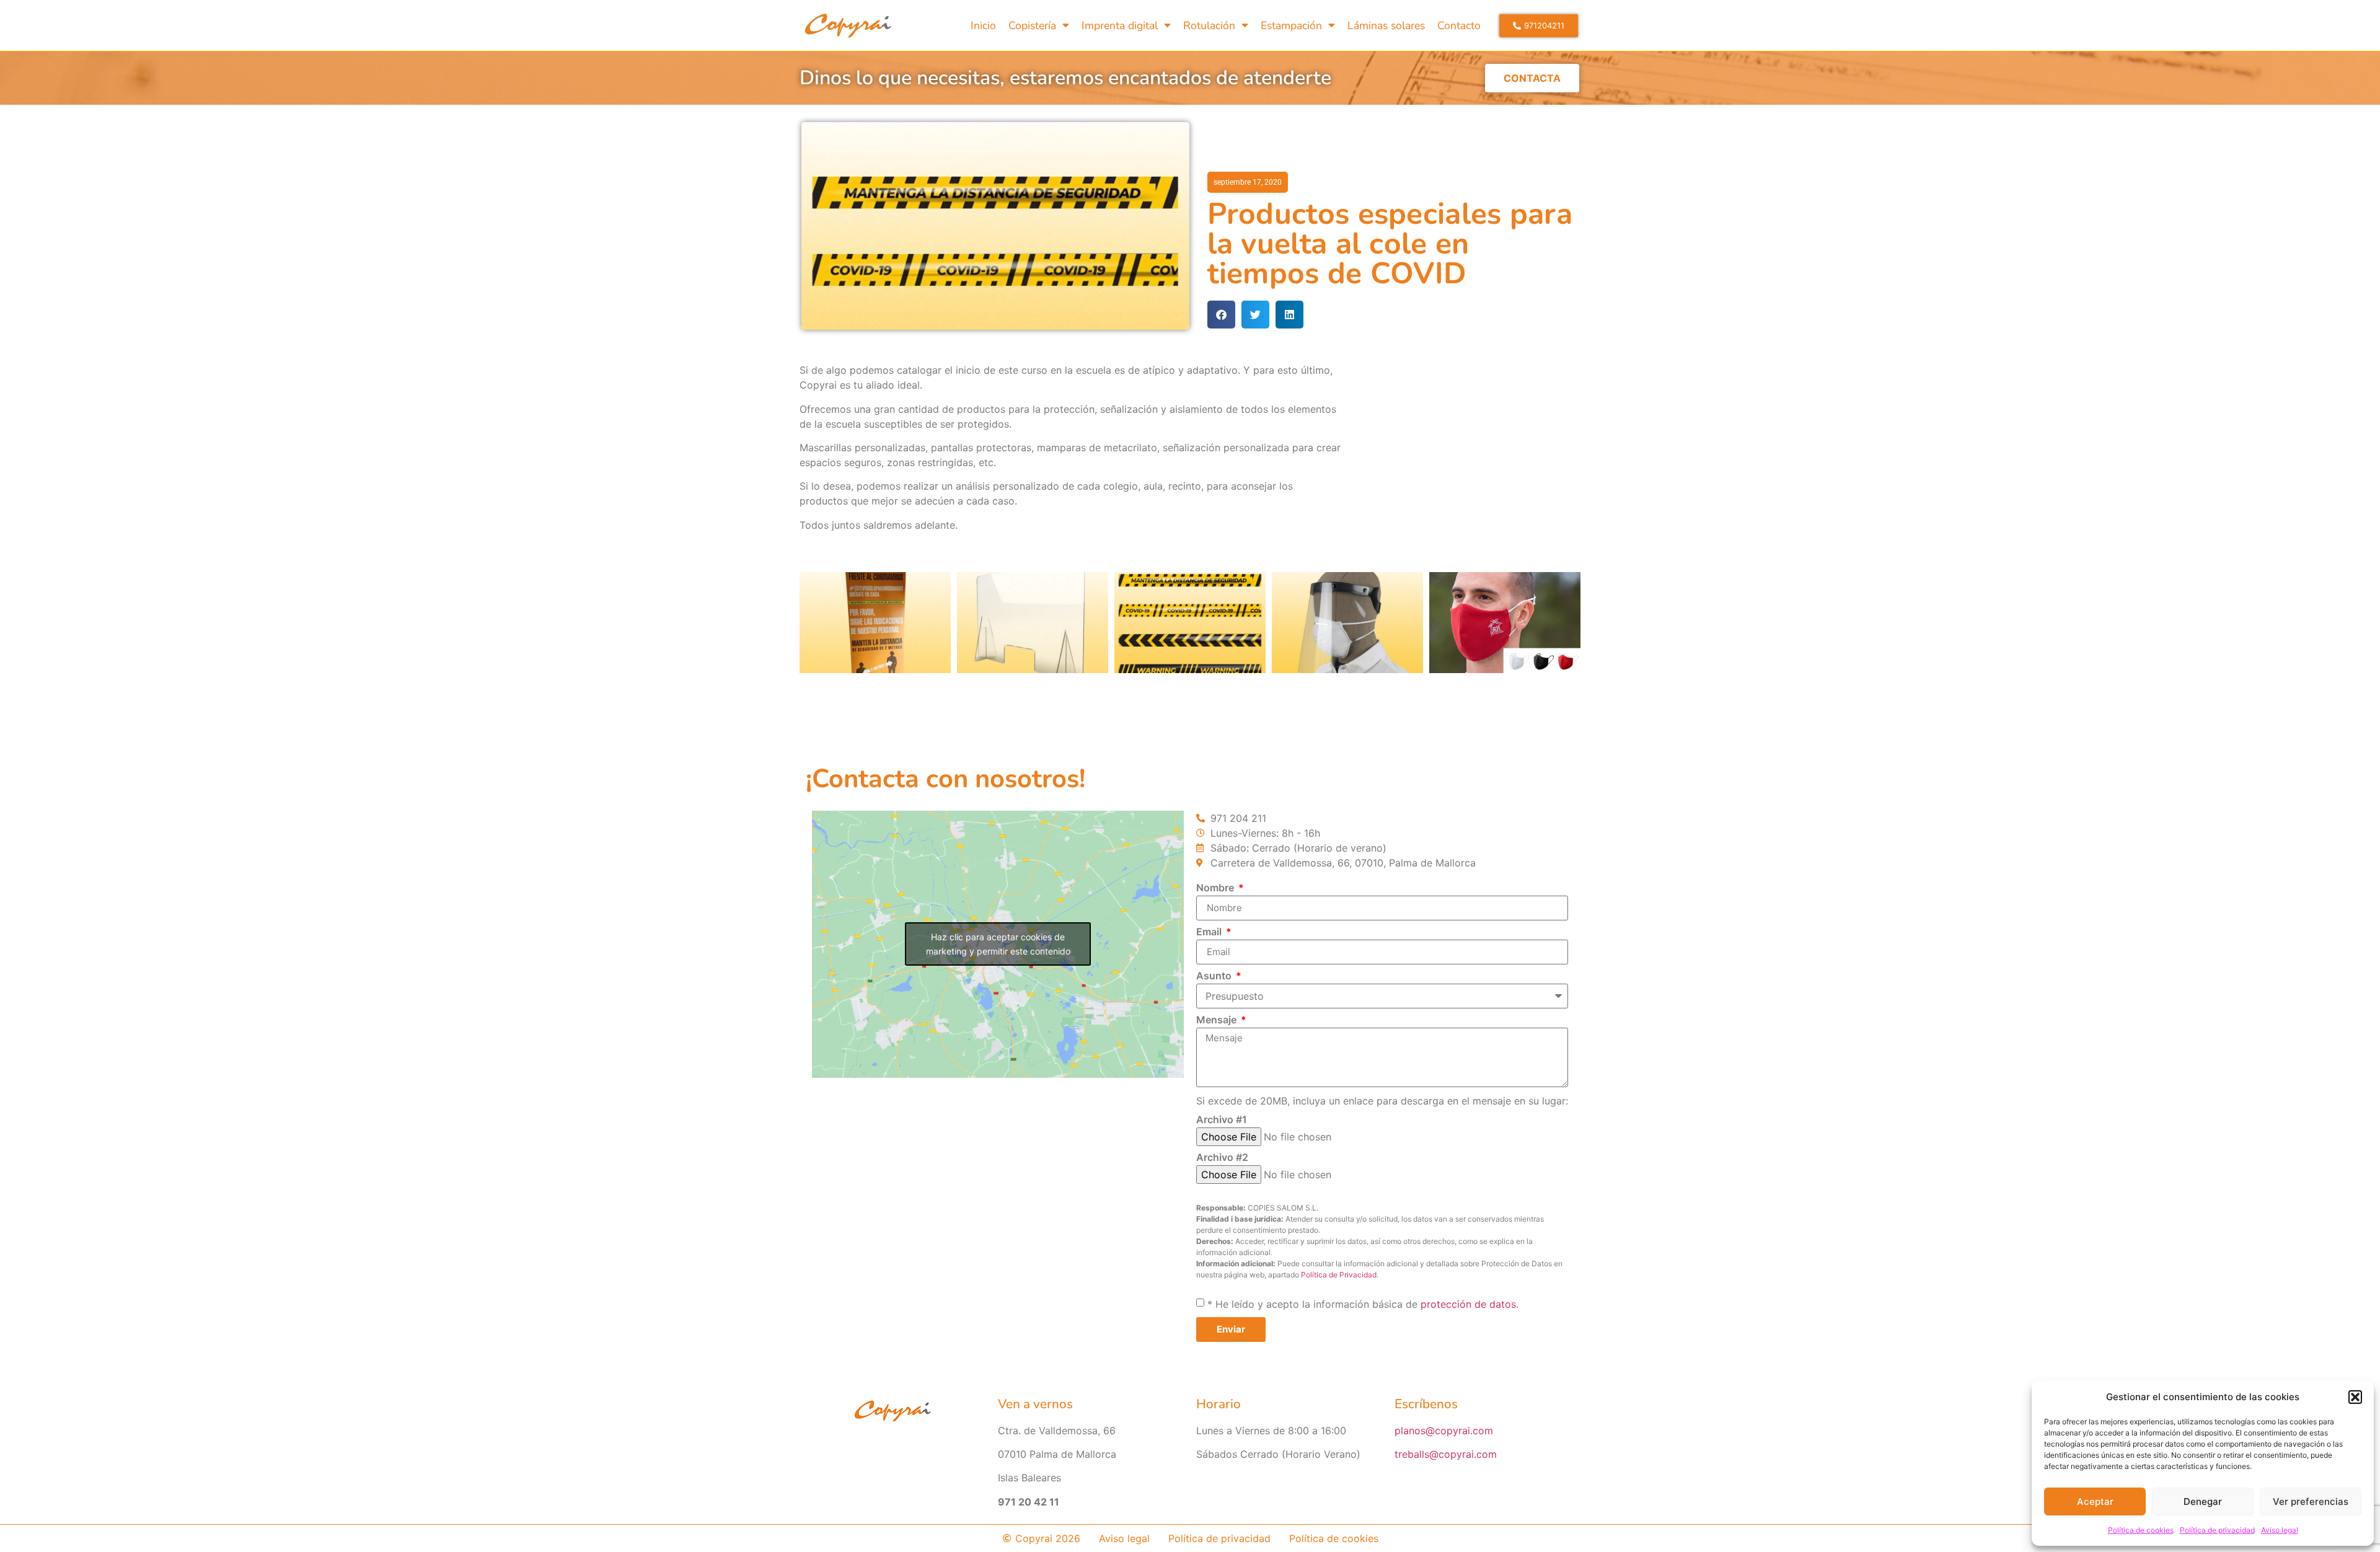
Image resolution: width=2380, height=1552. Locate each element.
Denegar (2203, 1501)
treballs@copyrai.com (1446, 1454)
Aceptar (2095, 1501)
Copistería (1032, 25)
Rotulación (1209, 25)
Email (1210, 932)
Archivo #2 (1222, 1158)
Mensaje (1218, 1020)
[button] (2355, 1397)
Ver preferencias (2311, 1501)
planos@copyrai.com (1444, 1431)
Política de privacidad (2217, 1530)
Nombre (1216, 888)
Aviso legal (2280, 1530)
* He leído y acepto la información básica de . (1363, 1304)
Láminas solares (1386, 25)
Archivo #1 (1222, 1120)
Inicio (983, 25)
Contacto (1459, 25)
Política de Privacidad (1339, 1275)
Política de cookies (2141, 1530)
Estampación (1291, 25)
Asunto (1215, 976)
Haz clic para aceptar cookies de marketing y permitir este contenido (998, 944)
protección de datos (1468, 1304)
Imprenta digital (1120, 25)
